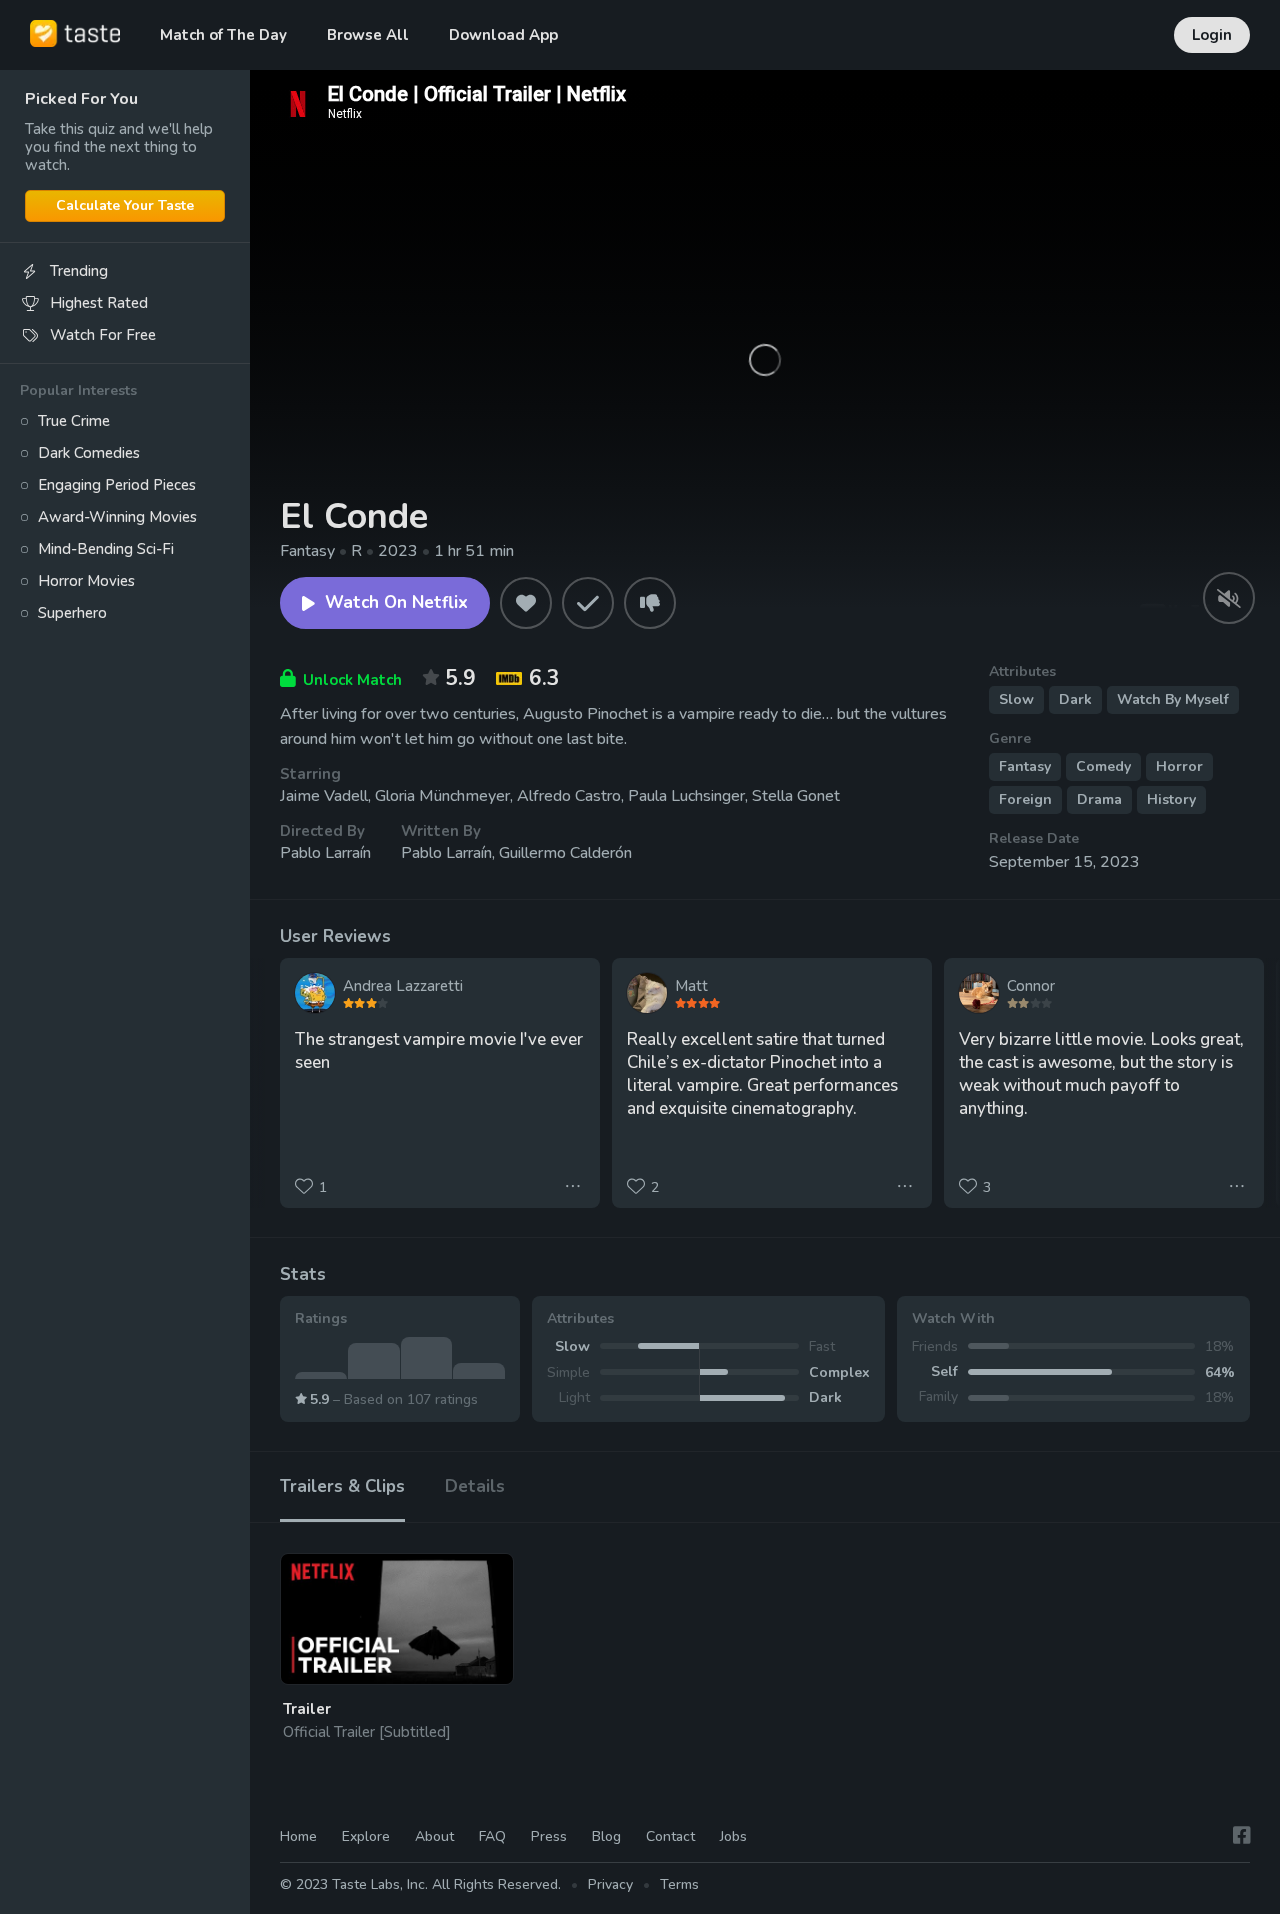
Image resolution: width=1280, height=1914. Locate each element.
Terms (679, 1884)
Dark (1075, 699)
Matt (691, 986)
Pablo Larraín (325, 853)
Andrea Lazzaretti (403, 986)
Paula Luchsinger (686, 796)
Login (1212, 35)
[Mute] (1229, 598)
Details (475, 1486)
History (1171, 799)
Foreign (1025, 799)
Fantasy (1025, 766)
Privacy (610, 1884)
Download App (503, 35)
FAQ (492, 1836)
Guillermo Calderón (565, 853)
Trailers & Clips (342, 1486)
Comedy (1103, 766)
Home (298, 1836)
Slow (1016, 699)
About (434, 1836)
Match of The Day (223, 35)
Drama (1099, 799)
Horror (1179, 766)
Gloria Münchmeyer (442, 796)
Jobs (733, 1836)
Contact (670, 1836)
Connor (1031, 986)
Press (549, 1836)
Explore (366, 1836)
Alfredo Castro (569, 796)
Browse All (368, 35)
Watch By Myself (1173, 699)
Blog (606, 1836)
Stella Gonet (796, 796)
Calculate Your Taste (125, 205)
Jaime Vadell (324, 796)
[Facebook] (1242, 1836)
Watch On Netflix (396, 602)
